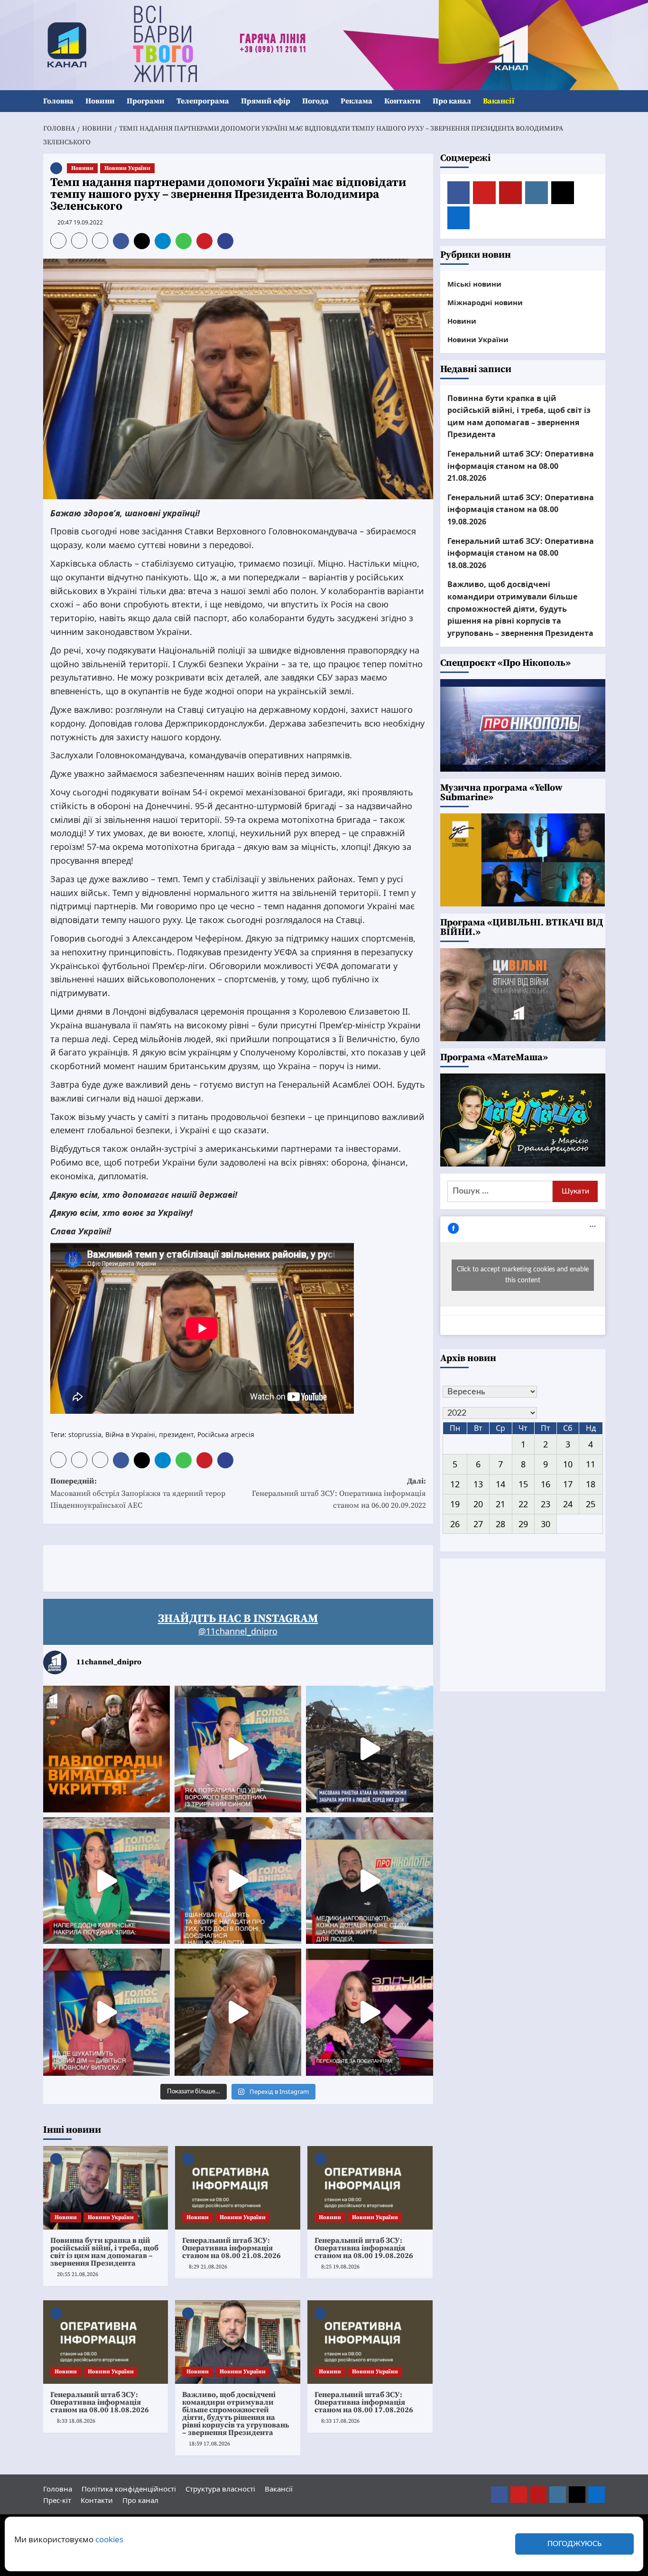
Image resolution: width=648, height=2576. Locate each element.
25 (591, 1503)
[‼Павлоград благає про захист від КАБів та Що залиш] (106, 1749)
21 (500, 1503)
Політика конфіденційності (129, 2489)
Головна (58, 101)
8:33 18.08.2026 (76, 2421)
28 (500, 1523)
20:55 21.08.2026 (78, 2274)
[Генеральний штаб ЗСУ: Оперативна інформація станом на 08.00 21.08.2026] (238, 2188)
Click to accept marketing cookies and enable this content (523, 1275)
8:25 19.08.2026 (340, 2267)
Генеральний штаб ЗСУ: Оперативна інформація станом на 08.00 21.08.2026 (231, 2248)
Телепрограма (203, 101)
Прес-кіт (57, 2500)
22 (523, 1503)
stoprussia (85, 1434)
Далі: (339, 1493)
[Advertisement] (216, 1567)
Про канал (452, 101)
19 (455, 1503)
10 (568, 1464)
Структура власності (220, 2489)
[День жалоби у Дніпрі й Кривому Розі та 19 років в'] (238, 1749)
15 (523, 1484)
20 (478, 1503)
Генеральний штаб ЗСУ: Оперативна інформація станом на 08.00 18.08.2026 (100, 2402)
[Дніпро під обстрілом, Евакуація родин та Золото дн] (106, 2012)
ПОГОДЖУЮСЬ (574, 2544)
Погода (315, 101)
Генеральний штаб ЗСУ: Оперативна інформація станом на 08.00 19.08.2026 (364, 2248)
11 (591, 1464)
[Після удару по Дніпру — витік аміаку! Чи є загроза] (238, 2012)
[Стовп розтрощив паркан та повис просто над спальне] (238, 1881)
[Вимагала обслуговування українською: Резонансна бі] (369, 2012)
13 (478, 1484)
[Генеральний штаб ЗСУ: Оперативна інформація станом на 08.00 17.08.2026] (370, 2342)
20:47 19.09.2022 (80, 222)
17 (568, 1484)
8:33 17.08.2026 (340, 2421)
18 (591, 1484)
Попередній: (138, 1493)
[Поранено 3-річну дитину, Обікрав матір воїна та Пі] (106, 1881)
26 (455, 1523)
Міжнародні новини (485, 302)
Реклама (356, 101)
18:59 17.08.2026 (209, 2444)
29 (523, 1523)
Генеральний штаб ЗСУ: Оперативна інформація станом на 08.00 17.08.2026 (364, 2402)
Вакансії (499, 101)
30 (546, 1523)
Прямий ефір (266, 101)
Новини (100, 101)
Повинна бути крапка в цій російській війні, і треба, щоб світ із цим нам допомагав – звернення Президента (104, 2252)
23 (546, 1503)
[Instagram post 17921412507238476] (369, 1749)
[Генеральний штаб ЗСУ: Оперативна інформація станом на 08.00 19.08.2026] (370, 2188)
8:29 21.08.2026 (208, 2267)
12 (455, 1484)
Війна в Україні (130, 1434)
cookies (109, 2539)
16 (546, 1484)
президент (176, 1434)
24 (568, 1503)
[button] (599, 101)
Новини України (127, 168)
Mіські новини (474, 284)
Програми (146, 101)
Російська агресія (226, 1434)
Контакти (403, 101)
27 (478, 1523)
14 (500, 1484)
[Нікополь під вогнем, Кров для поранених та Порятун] (369, 1881)
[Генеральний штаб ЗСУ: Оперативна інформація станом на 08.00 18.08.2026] (106, 2342)
